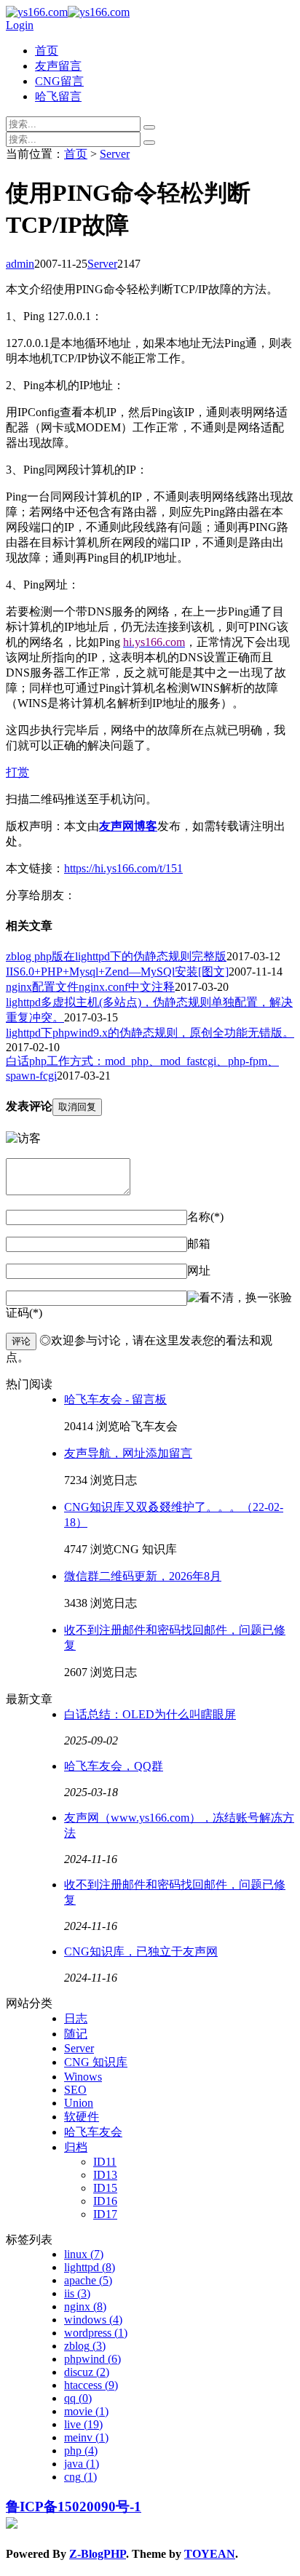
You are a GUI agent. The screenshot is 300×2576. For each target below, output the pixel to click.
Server (115, 154)
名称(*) (205, 1217)
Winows (83, 2077)
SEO (75, 2090)
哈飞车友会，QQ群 (114, 1766)
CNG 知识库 (96, 2062)
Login (20, 25)
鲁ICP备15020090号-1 (74, 2507)
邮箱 (199, 1244)
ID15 (105, 2188)
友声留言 (58, 66)
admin (20, 264)
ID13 (105, 2175)
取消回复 (77, 1107)
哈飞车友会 (93, 2132)
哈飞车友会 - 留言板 (115, 1399)
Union (79, 2103)
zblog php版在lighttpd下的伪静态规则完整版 (116, 956)
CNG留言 (59, 81)
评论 (21, 1341)
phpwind (92, 2359)
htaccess (91, 2385)
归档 (76, 2147)
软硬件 (82, 2117)
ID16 (105, 2201)
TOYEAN (210, 2554)
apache (88, 2280)
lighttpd (90, 2267)
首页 (47, 51)
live (83, 2424)
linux (84, 2254)
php (81, 2451)
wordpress (96, 2333)
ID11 (105, 2162)
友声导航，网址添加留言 (128, 1453)
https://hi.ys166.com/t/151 (123, 868)
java (82, 2464)
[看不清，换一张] (234, 1298)
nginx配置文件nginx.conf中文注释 (90, 987)
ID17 (105, 2214)
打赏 (17, 772)
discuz (87, 2372)
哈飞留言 (58, 96)
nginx (85, 2306)
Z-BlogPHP (98, 2554)
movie (86, 2411)
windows (93, 2320)
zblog (85, 2346)
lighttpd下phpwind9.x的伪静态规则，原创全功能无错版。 (150, 1033)
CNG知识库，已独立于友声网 (141, 1951)
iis (77, 2293)
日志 (76, 2018)
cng (80, 2477)
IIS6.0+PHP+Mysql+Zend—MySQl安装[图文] (117, 972)
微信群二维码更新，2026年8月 (143, 1576)
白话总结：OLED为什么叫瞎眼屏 (150, 1714)
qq (78, 2398)
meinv (86, 2437)
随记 (76, 2034)
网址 (199, 1271)
